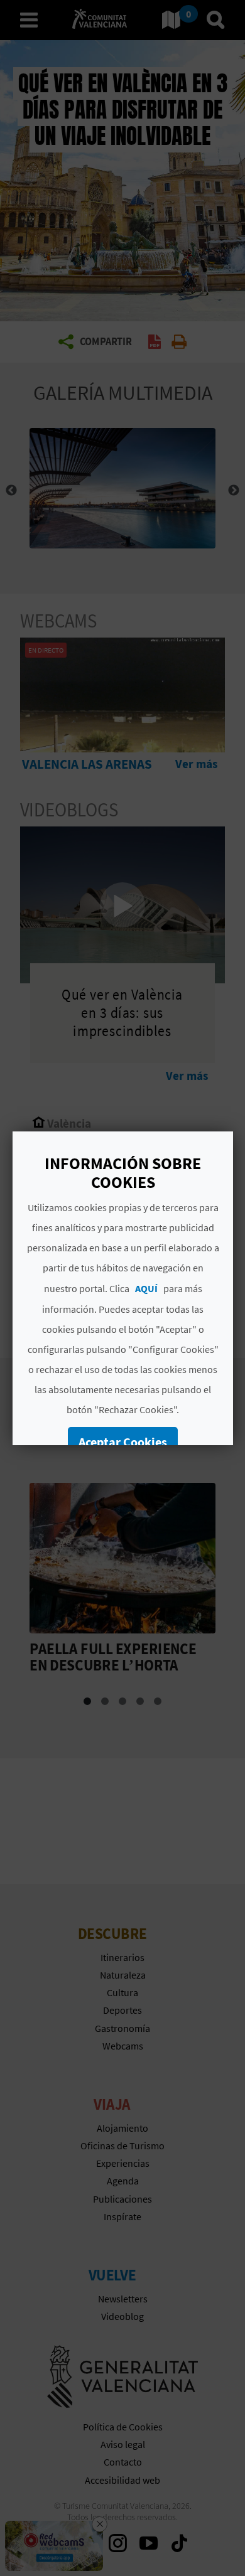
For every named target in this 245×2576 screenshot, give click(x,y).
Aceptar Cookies (123, 1442)
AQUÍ (146, 1288)
